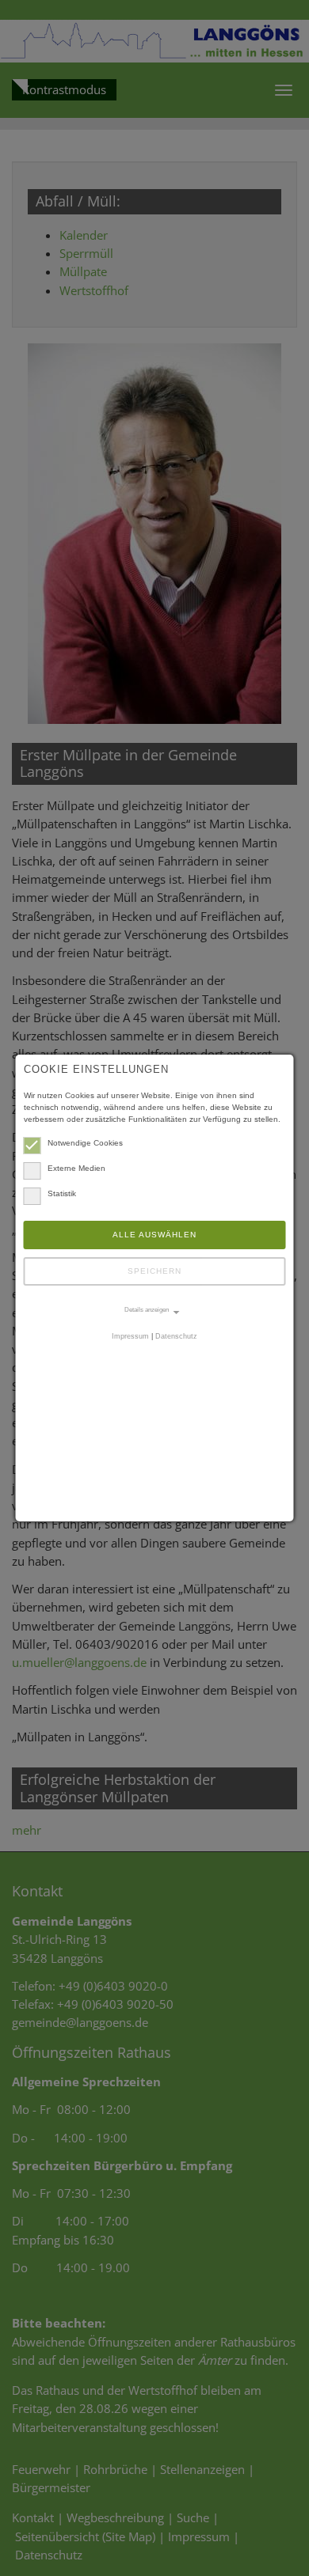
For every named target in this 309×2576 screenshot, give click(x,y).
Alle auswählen (154, 1235)
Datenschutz (176, 1336)
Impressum (130, 1336)
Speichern (154, 1271)
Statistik (62, 1193)
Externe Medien (76, 1168)
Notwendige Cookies (85, 1143)
